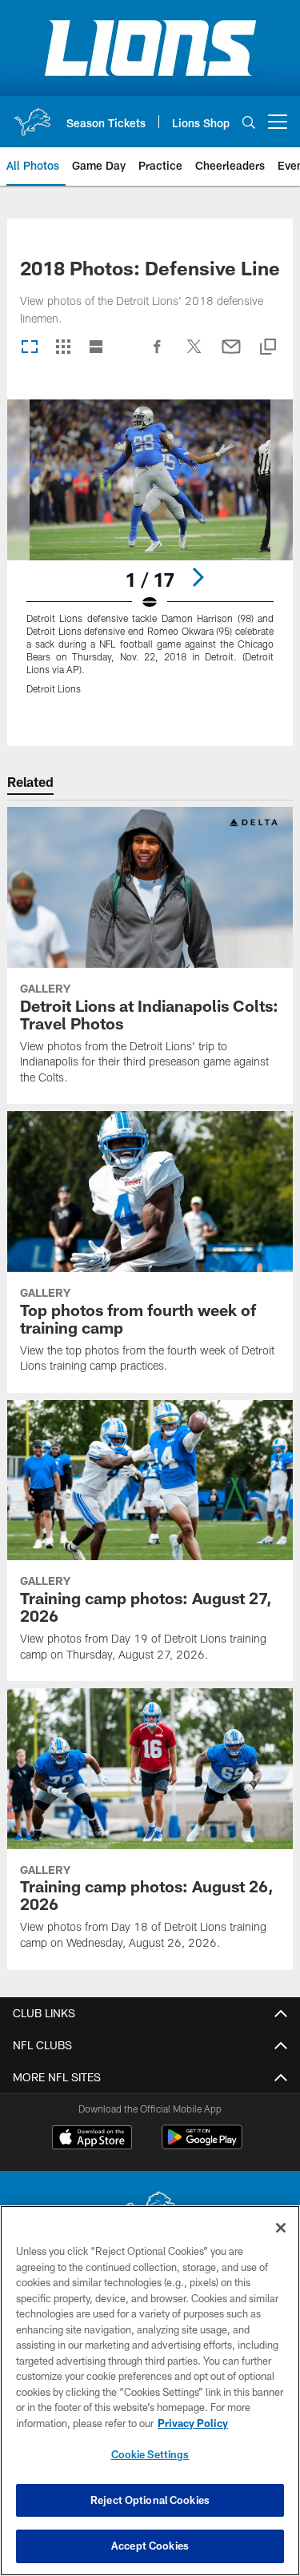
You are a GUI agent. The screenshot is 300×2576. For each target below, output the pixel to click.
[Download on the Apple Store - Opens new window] (92, 2139)
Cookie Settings (150, 2454)
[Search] (249, 122)
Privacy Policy (193, 2423)
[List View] (96, 348)
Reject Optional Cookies (150, 2500)
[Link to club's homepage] (32, 115)
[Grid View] (63, 348)
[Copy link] (268, 348)
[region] (150, 2391)
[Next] (198, 577)
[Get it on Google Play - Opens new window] (202, 2145)
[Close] (281, 2228)
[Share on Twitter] (194, 355)
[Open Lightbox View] (150, 557)
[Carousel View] (30, 348)
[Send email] (231, 355)
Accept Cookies (150, 2546)
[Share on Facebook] (158, 355)
